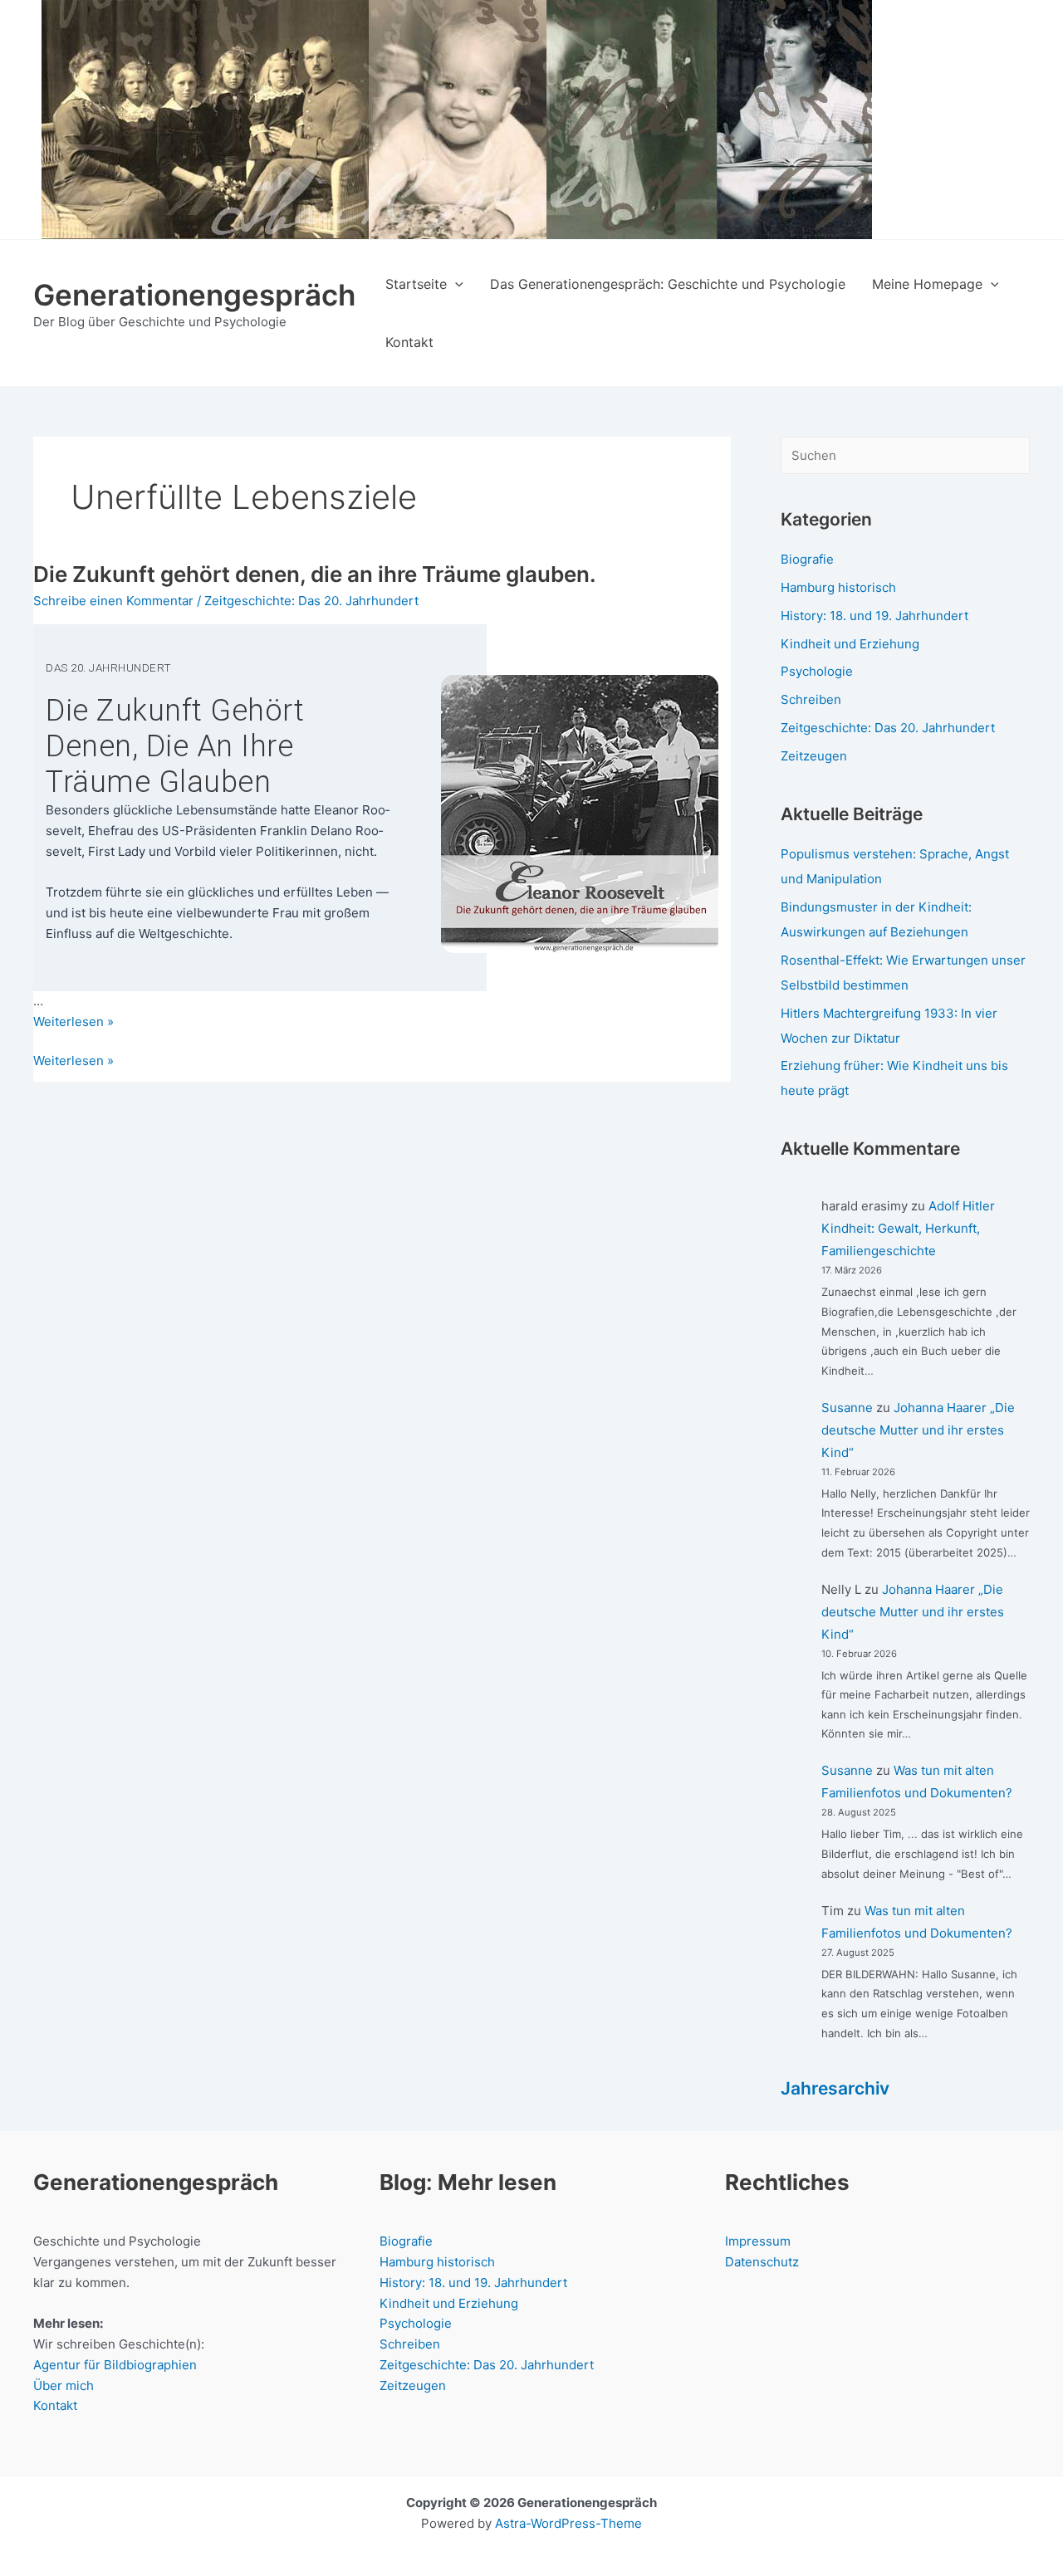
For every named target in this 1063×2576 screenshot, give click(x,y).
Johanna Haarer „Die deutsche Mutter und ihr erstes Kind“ (918, 1430)
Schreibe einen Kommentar (113, 601)
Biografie (807, 559)
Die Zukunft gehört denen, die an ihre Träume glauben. (315, 574)
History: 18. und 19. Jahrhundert (874, 616)
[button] (455, 284)
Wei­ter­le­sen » (73, 1022)
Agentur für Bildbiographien (115, 2365)
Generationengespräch (194, 295)
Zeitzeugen (814, 756)
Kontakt (55, 2405)
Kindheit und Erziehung (850, 644)
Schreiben (811, 699)
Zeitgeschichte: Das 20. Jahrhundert (311, 601)
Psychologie (817, 671)
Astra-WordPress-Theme (568, 2523)
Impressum (758, 2241)
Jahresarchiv (835, 2088)
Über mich (64, 2385)
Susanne (847, 1408)
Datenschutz (762, 2262)
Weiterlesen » (73, 1062)
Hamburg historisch (838, 587)
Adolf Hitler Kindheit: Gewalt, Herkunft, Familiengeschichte (908, 1228)
